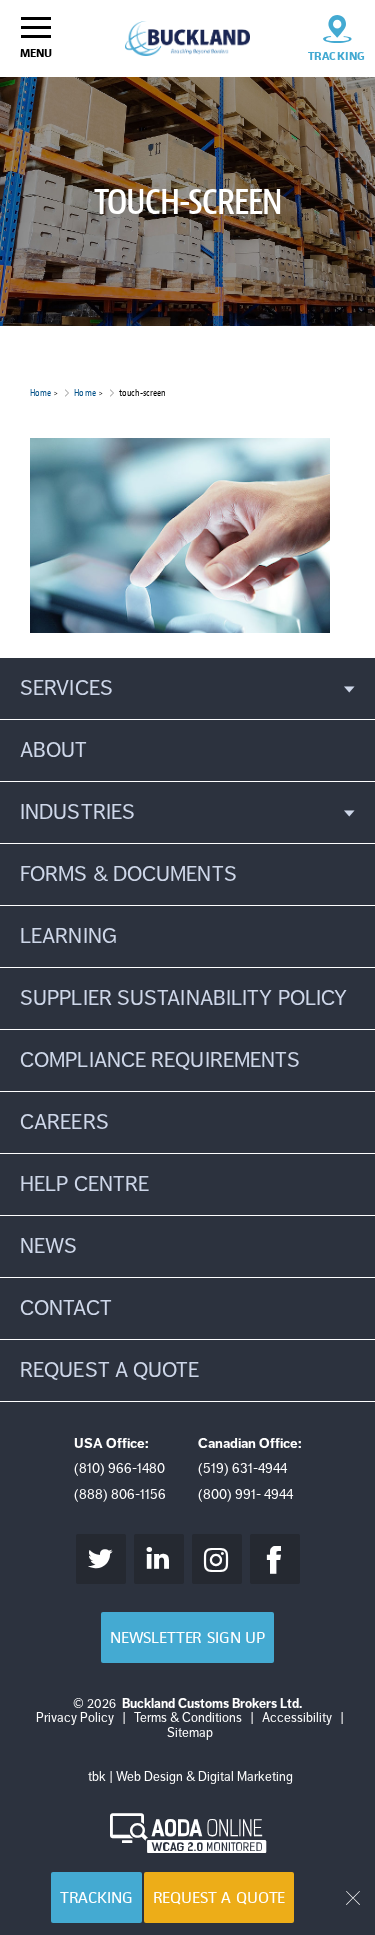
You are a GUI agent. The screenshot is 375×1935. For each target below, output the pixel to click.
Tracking (96, 1897)
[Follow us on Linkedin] (159, 1559)
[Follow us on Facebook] (275, 1559)
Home (40, 392)
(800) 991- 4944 (245, 1494)
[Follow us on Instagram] (217, 1559)
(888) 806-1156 (120, 1494)
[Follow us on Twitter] (101, 1559)
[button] (187, 688)
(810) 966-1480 (119, 1468)
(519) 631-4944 (242, 1468)
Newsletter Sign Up (187, 1637)
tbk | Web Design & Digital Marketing (190, 1777)
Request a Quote (219, 1897)
